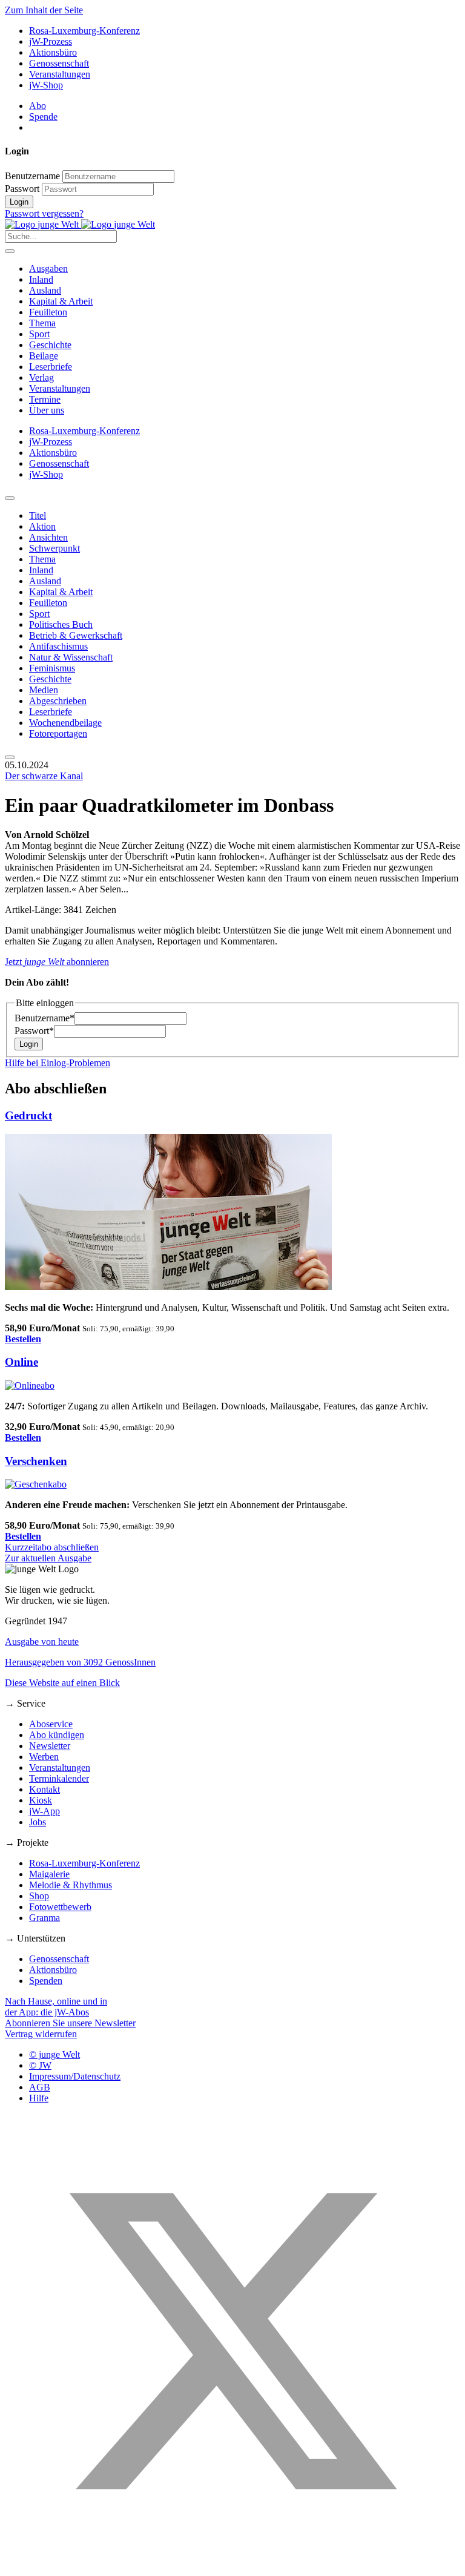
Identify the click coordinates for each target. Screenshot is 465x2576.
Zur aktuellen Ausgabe (48, 1558)
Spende (43, 117)
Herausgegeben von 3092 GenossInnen (80, 1662)
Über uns (47, 410)
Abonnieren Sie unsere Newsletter (70, 2023)
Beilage (44, 356)
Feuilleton (48, 312)
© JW (40, 2065)
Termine (45, 399)
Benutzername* (45, 1018)
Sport (39, 334)
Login (19, 202)
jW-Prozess (51, 41)
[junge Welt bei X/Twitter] (232, 2565)
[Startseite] (80, 224)
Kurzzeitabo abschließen (52, 1547)
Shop (39, 1896)
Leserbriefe (51, 367)
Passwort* (34, 1031)
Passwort (22, 189)
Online (21, 1362)
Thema (42, 323)
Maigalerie (49, 1874)
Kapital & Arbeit (61, 301)
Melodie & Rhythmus (71, 1885)
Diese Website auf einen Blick (62, 1683)
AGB (40, 2087)
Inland (41, 279)
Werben (44, 1757)
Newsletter (50, 1746)
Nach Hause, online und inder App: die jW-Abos (56, 2007)
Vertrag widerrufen (41, 2034)
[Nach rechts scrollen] (10, 757)
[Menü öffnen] (10, 251)
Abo (38, 106)
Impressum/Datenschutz (75, 2076)
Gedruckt (28, 1115)
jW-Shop (46, 85)
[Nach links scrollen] (10, 498)
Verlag (41, 377)
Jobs (38, 1822)
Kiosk (41, 1800)
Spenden (46, 1981)
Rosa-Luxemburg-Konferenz (84, 31)
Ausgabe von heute (42, 1642)
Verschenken (36, 1461)
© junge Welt (54, 2054)
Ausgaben (48, 268)
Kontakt (45, 1789)
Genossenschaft (59, 63)
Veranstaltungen (60, 74)
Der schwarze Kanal (44, 776)
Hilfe (39, 2098)
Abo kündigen (57, 1735)
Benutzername (32, 176)
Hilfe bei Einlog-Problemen (58, 1063)
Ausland (45, 290)
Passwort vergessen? (44, 213)
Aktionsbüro (53, 52)
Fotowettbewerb (60, 1907)
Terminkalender (59, 1778)
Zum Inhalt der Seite (44, 10)
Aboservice (51, 1724)
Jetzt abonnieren (57, 962)
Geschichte (50, 345)
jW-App (45, 1811)
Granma (45, 1918)
